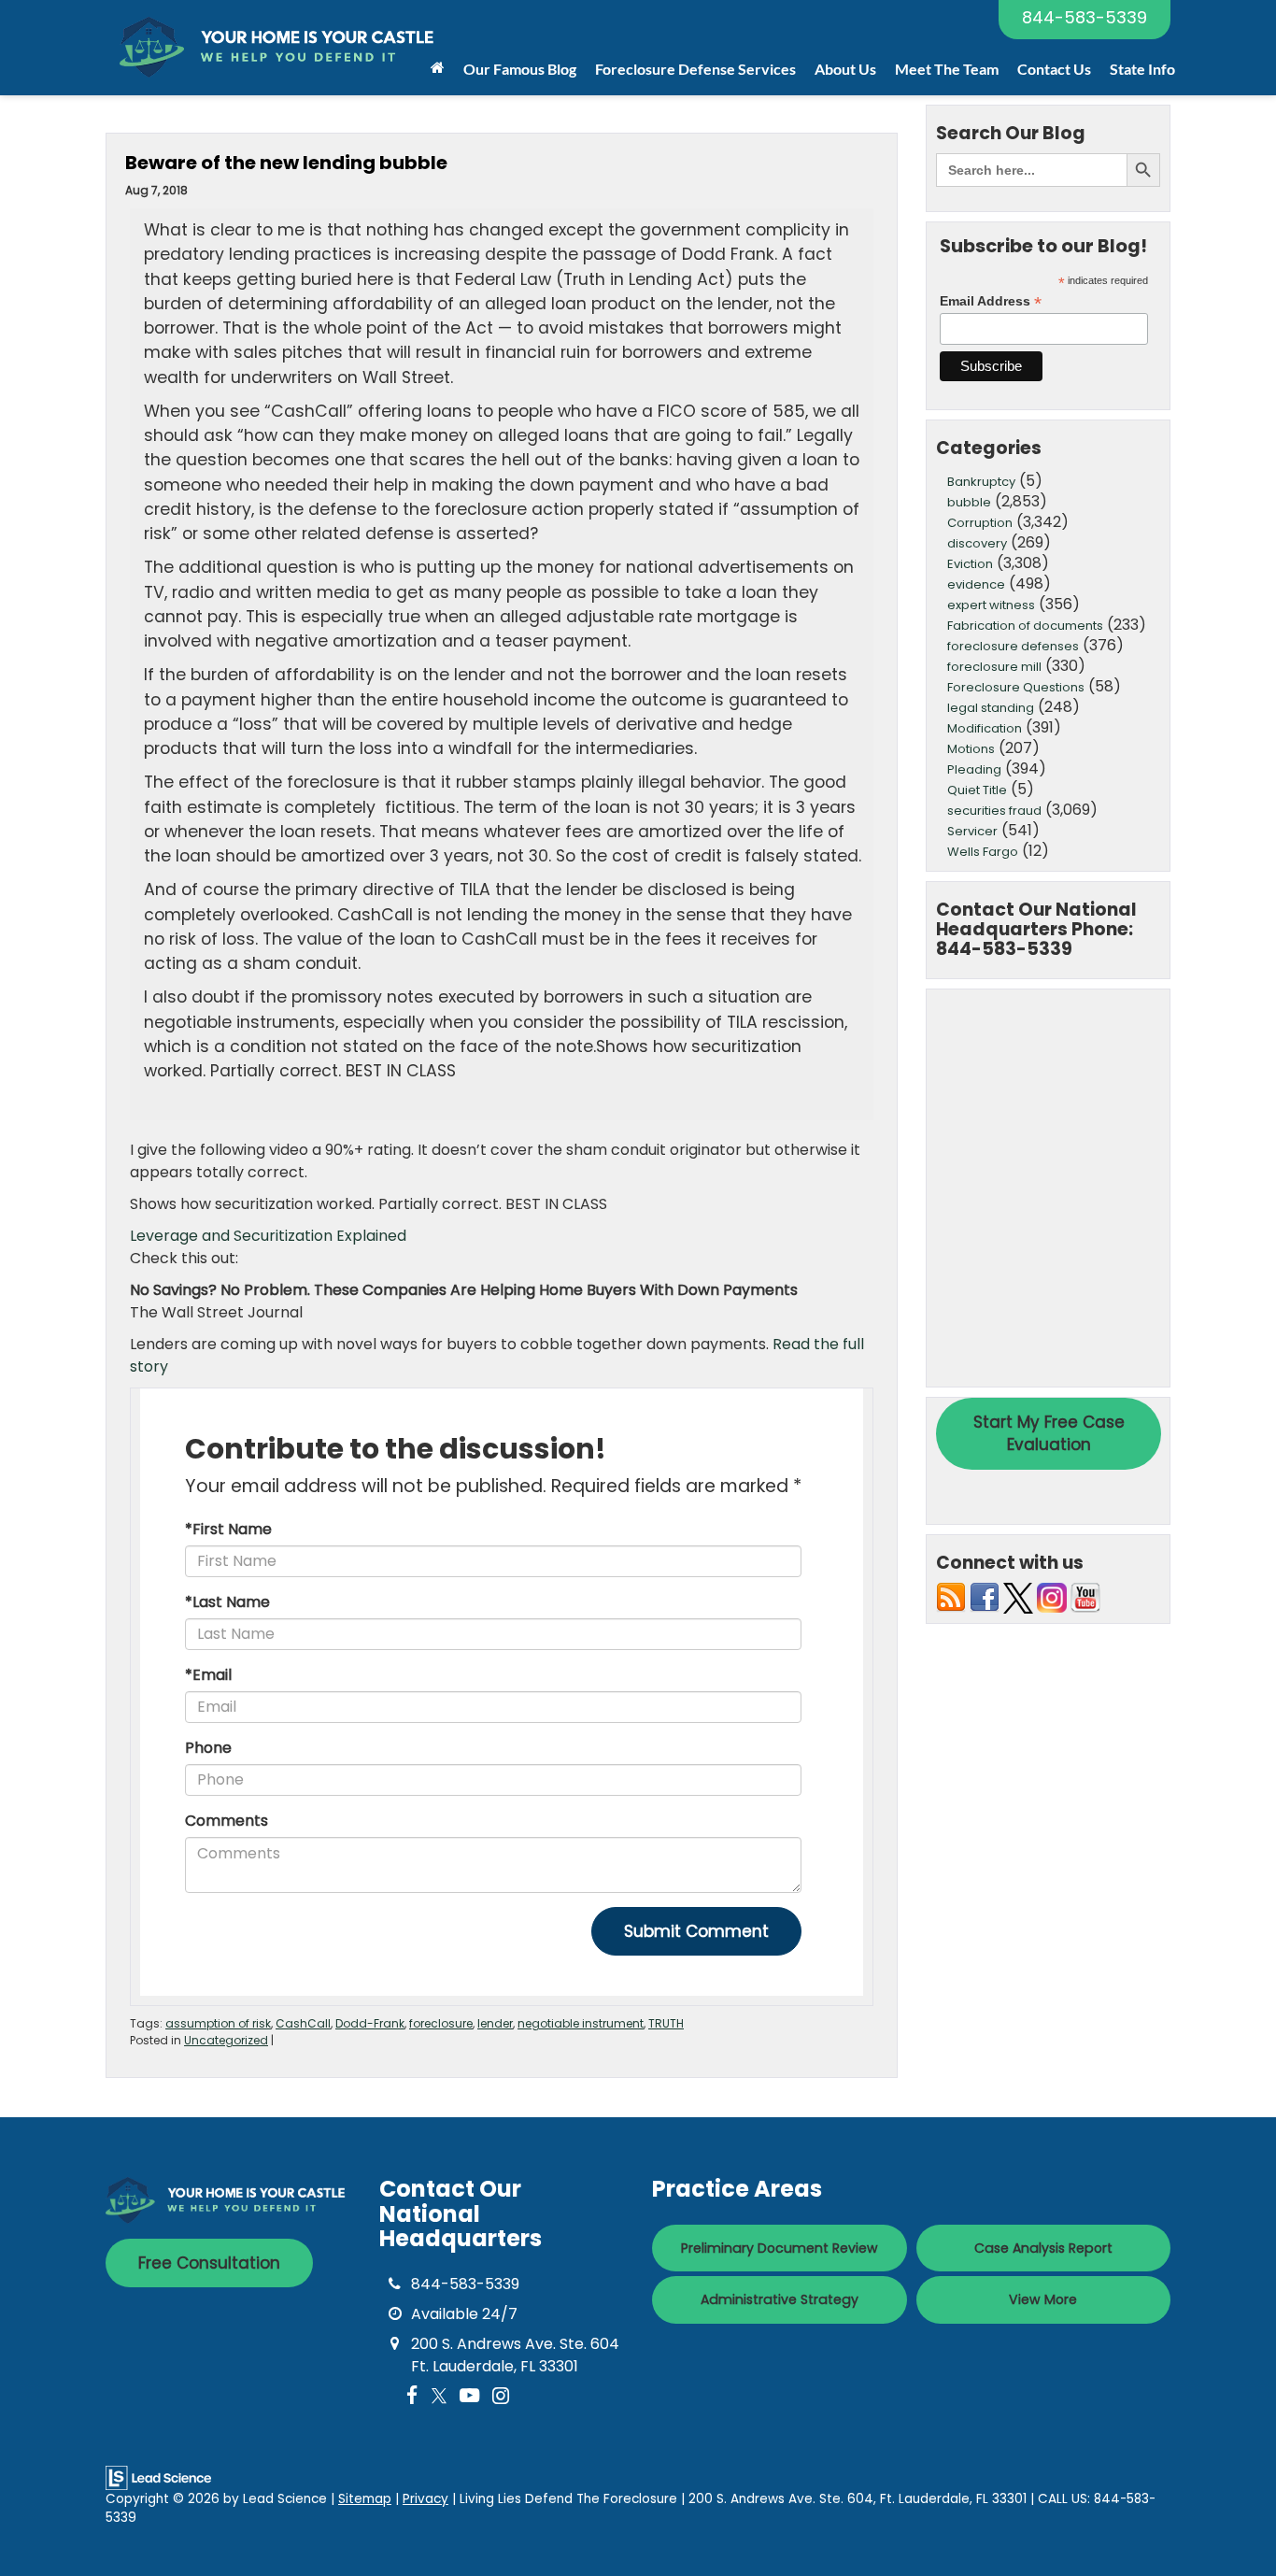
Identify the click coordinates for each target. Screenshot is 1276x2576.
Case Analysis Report (1043, 2248)
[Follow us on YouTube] (1085, 1597)
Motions (971, 749)
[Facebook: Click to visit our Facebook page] (412, 2396)
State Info (1142, 69)
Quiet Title (977, 790)
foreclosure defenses (1013, 646)
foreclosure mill (994, 667)
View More (1043, 2299)
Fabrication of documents (1025, 626)
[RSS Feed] (951, 1597)
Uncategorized (226, 2040)
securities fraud (994, 811)
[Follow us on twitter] (1018, 1597)
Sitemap (365, 2499)
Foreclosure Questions (1016, 687)
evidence (976, 584)
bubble (969, 502)
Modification (985, 728)
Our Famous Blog (520, 69)
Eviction (970, 564)
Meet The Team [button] (947, 69)
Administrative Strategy (780, 2299)
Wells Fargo (983, 852)
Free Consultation (209, 2263)
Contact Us (1054, 69)
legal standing (991, 708)
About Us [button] (845, 69)
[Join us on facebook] (985, 1597)
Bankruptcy (981, 482)
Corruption (980, 523)
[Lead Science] (158, 2476)
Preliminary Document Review (780, 2248)
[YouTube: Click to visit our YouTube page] (469, 2396)
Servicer (972, 831)
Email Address (991, 301)
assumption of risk (218, 2023)
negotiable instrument (581, 2023)
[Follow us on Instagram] (1052, 1597)
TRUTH (666, 2023)
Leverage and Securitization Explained (268, 1236)
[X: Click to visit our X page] (439, 2396)
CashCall (303, 2023)
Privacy (425, 2499)
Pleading (974, 769)
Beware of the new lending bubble (286, 163)
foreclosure (441, 2023)
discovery (977, 543)
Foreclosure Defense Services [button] (695, 69)
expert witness (991, 605)
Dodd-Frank (370, 2023)
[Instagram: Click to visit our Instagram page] (501, 2396)
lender (495, 2023)
